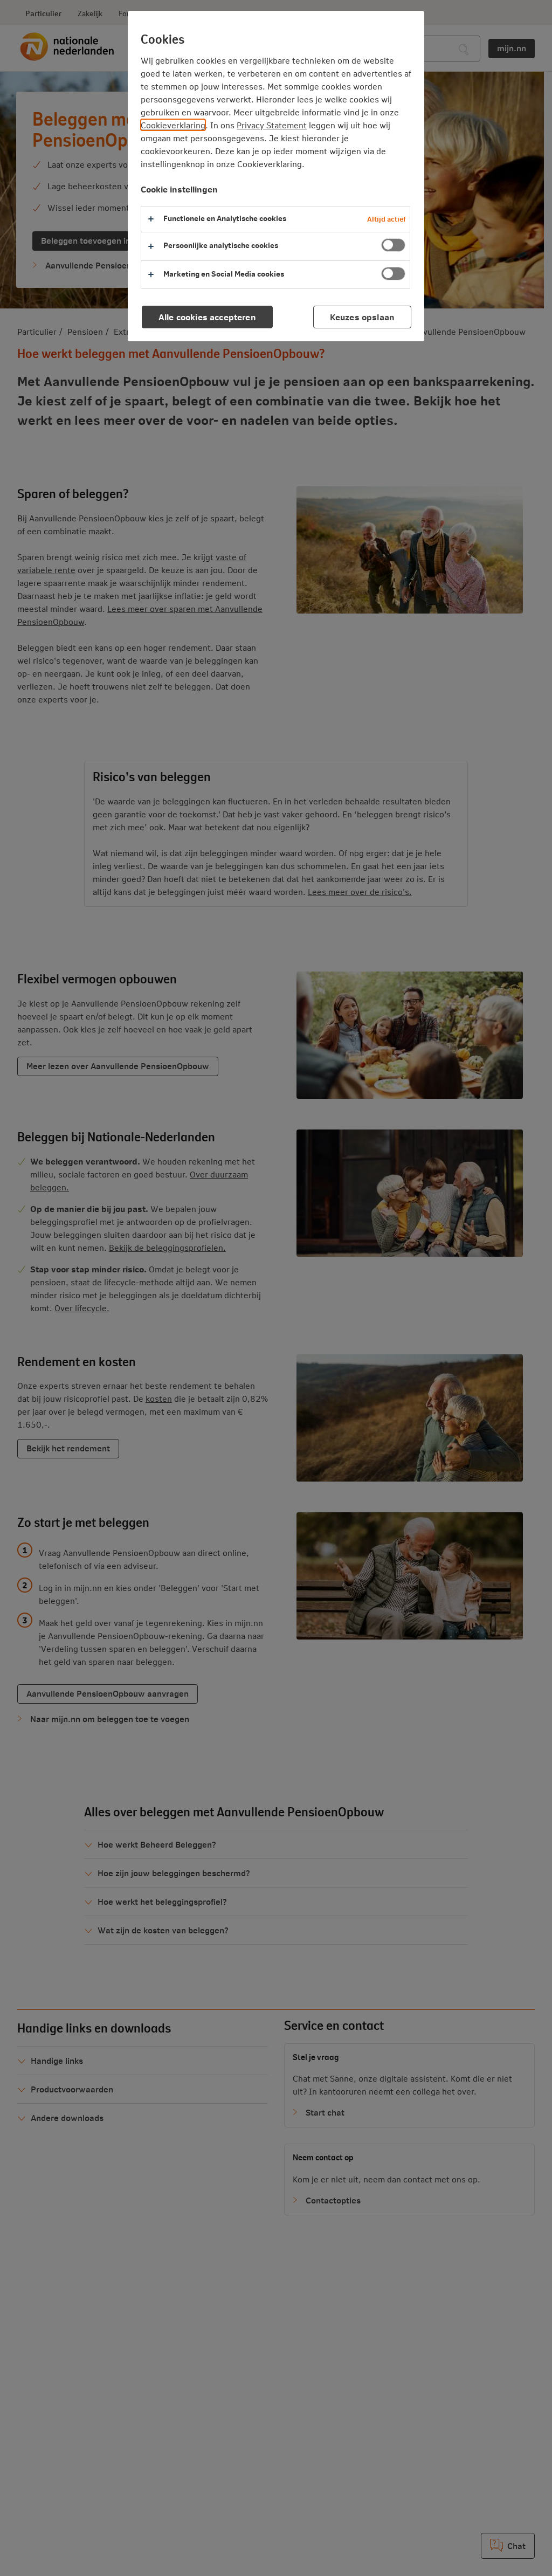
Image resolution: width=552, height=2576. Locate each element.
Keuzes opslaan (362, 317)
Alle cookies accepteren (207, 317)
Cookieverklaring (173, 125)
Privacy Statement (272, 125)
